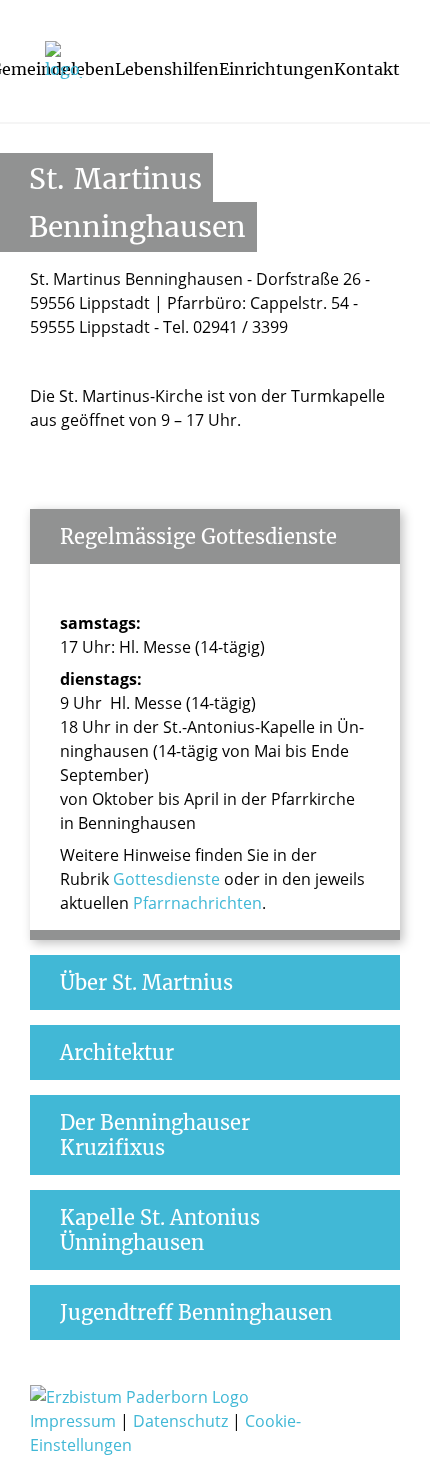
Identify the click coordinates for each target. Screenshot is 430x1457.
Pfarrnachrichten (197, 903)
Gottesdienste (166, 879)
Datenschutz (182, 1421)
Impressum (75, 1421)
